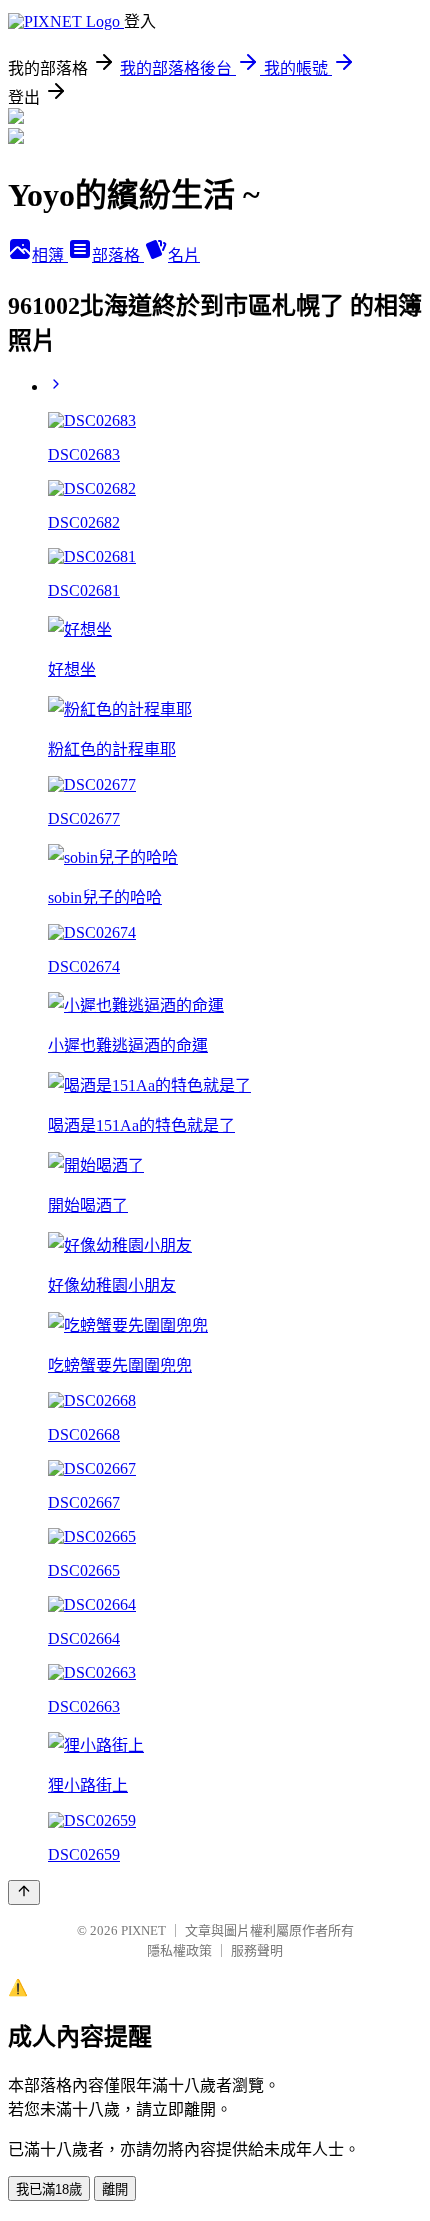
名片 (184, 255)
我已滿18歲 (49, 2189)
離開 (115, 2189)
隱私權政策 (179, 1950)
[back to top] (24, 1892)
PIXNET (143, 1930)
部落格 (118, 255)
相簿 (50, 255)
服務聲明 (257, 1950)
